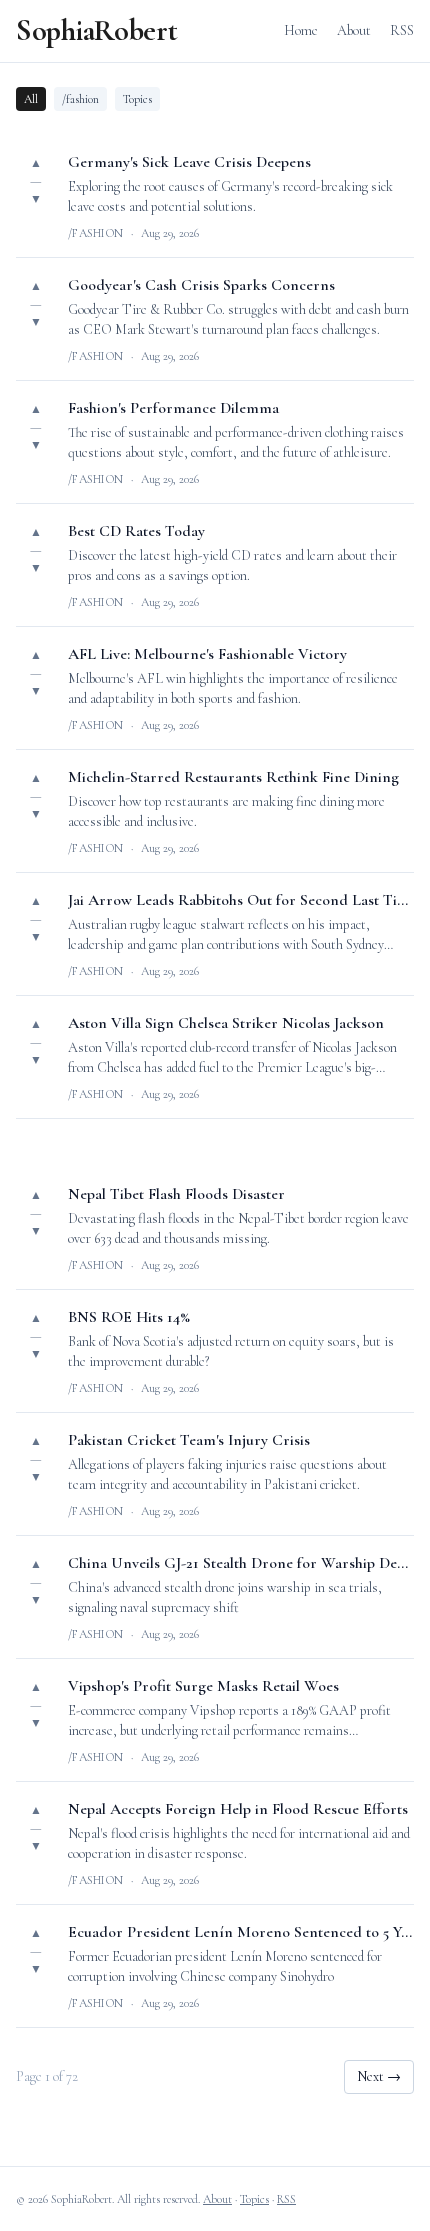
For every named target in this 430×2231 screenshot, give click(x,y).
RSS (402, 30)
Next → (379, 2076)
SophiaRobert (96, 31)
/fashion (80, 99)
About (354, 30)
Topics (137, 99)
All (31, 99)
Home (301, 30)
